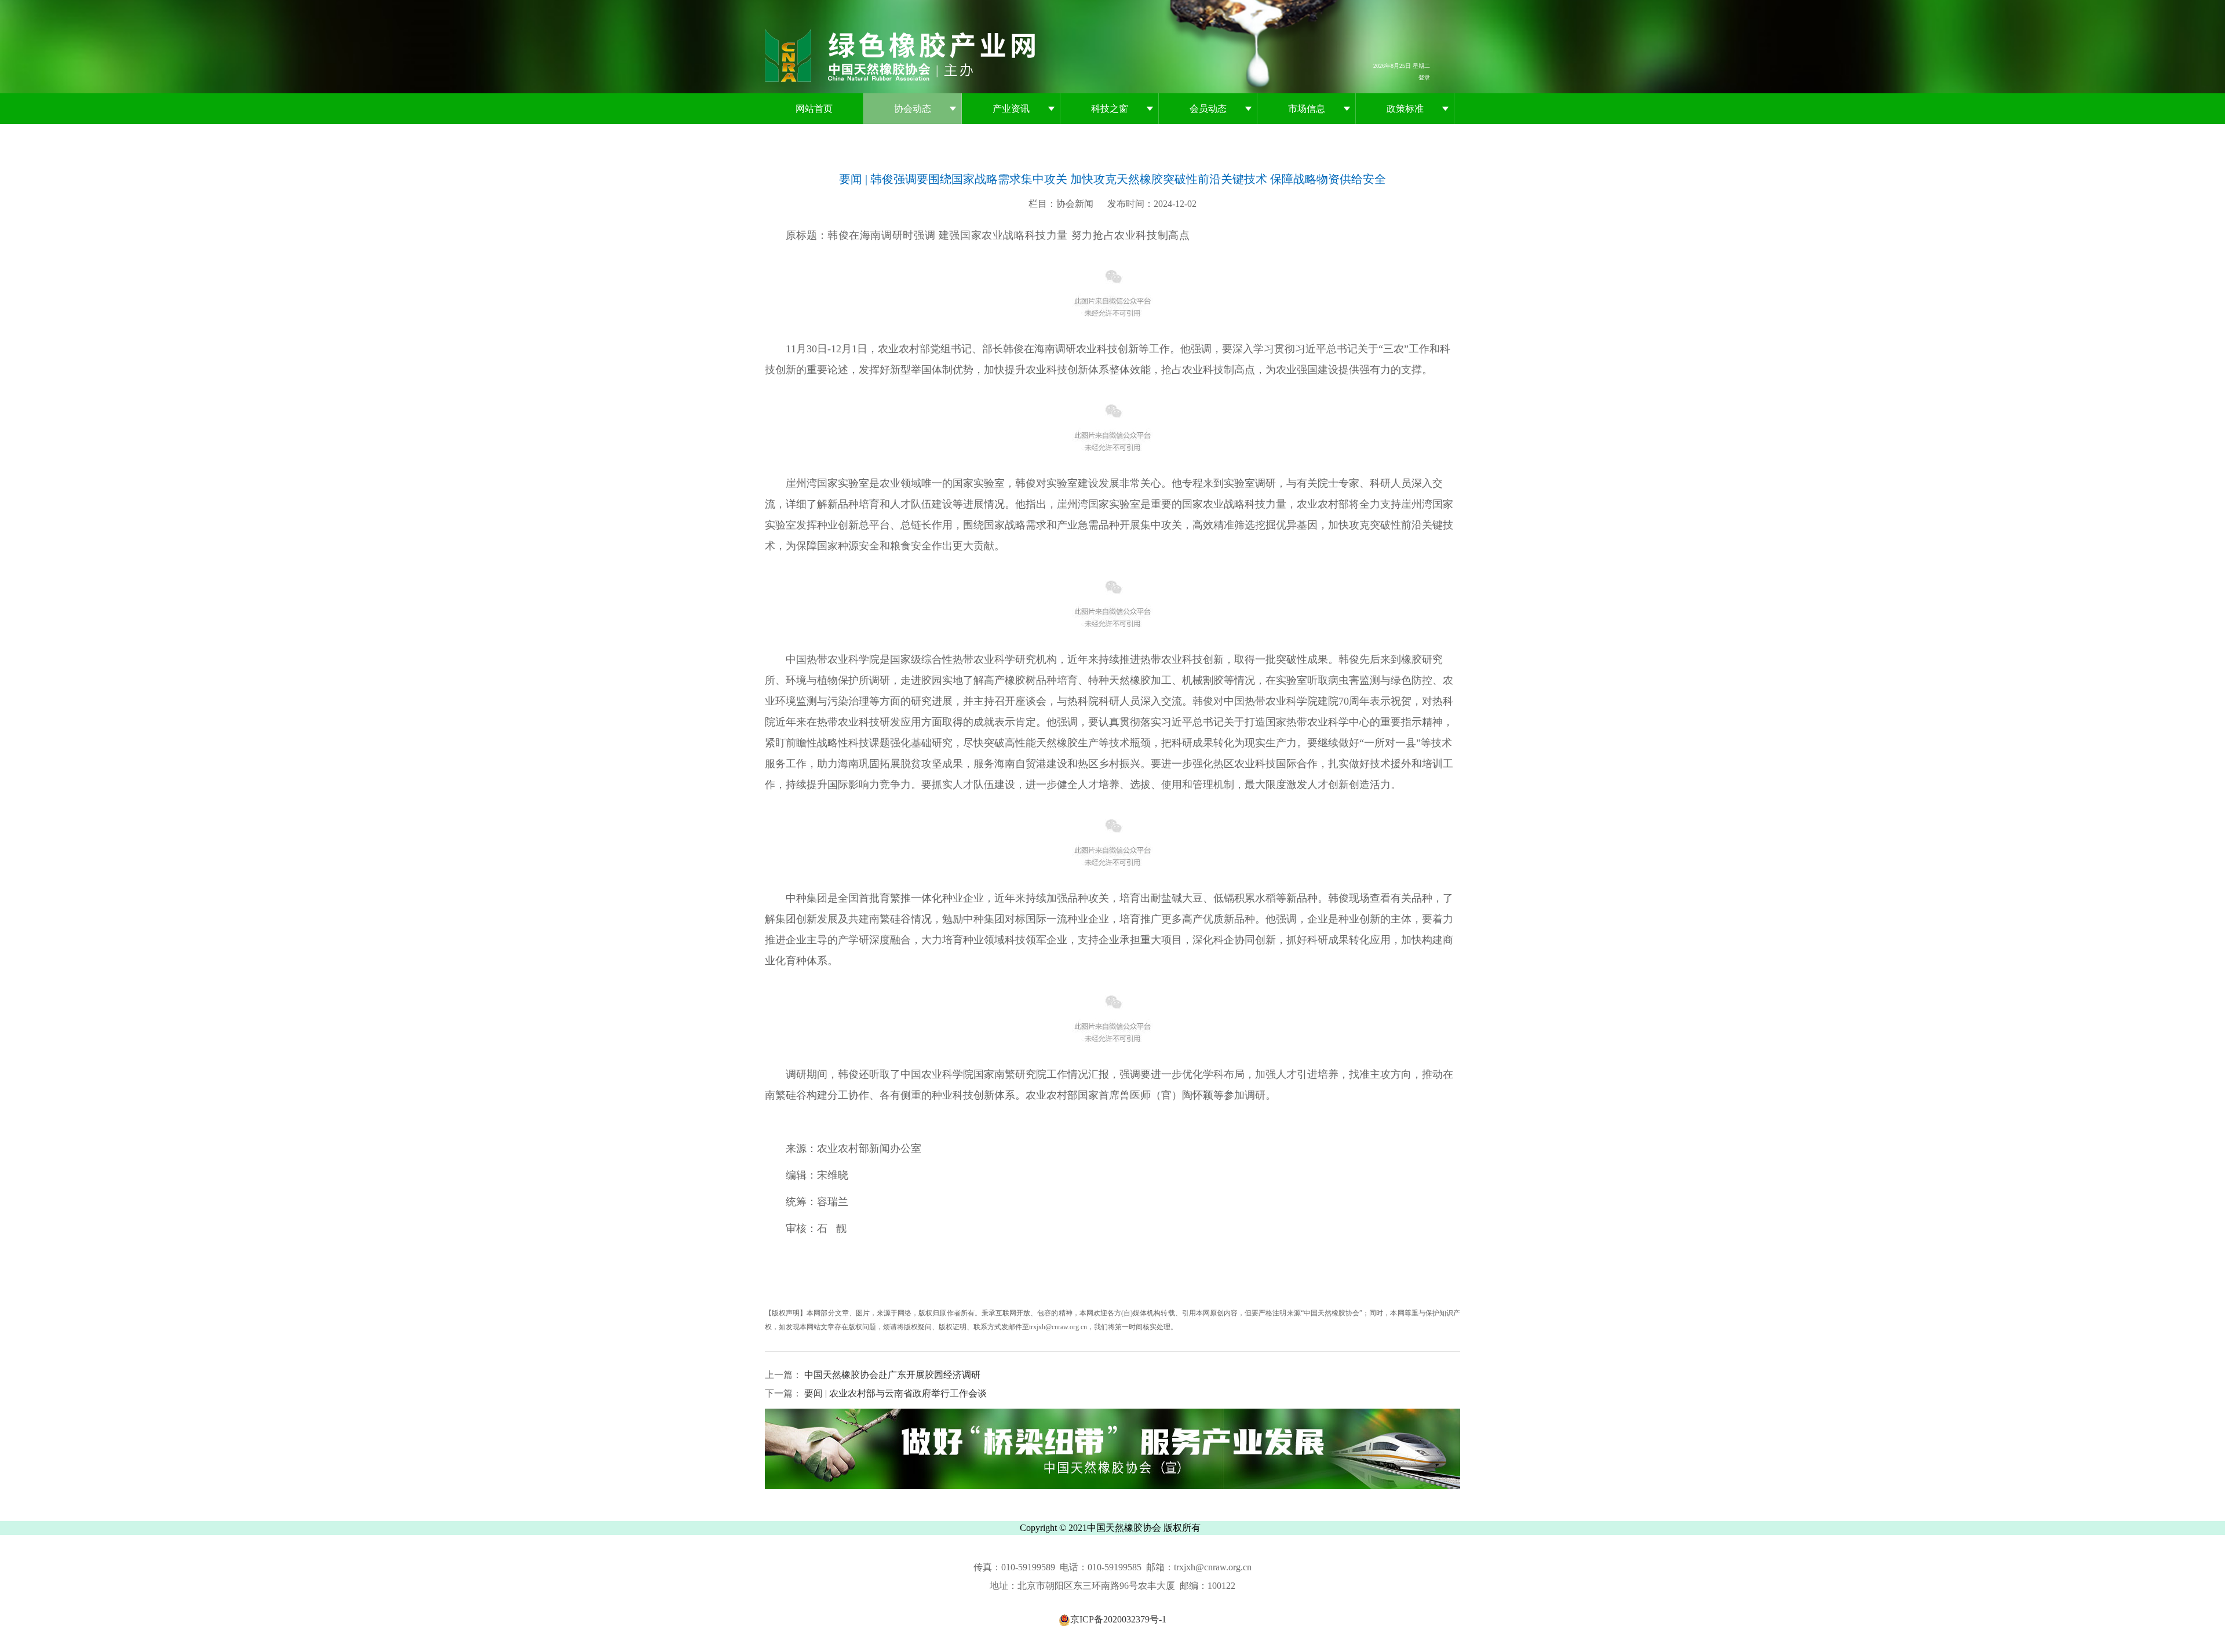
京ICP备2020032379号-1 (1118, 1619)
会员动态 (1208, 109)
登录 (1424, 77)
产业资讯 (1011, 109)
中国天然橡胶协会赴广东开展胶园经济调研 (891, 1375)
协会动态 (913, 109)
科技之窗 (1110, 109)
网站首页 (814, 109)
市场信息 (1307, 109)
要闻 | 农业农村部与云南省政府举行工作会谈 (894, 1393)
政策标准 (1405, 109)
